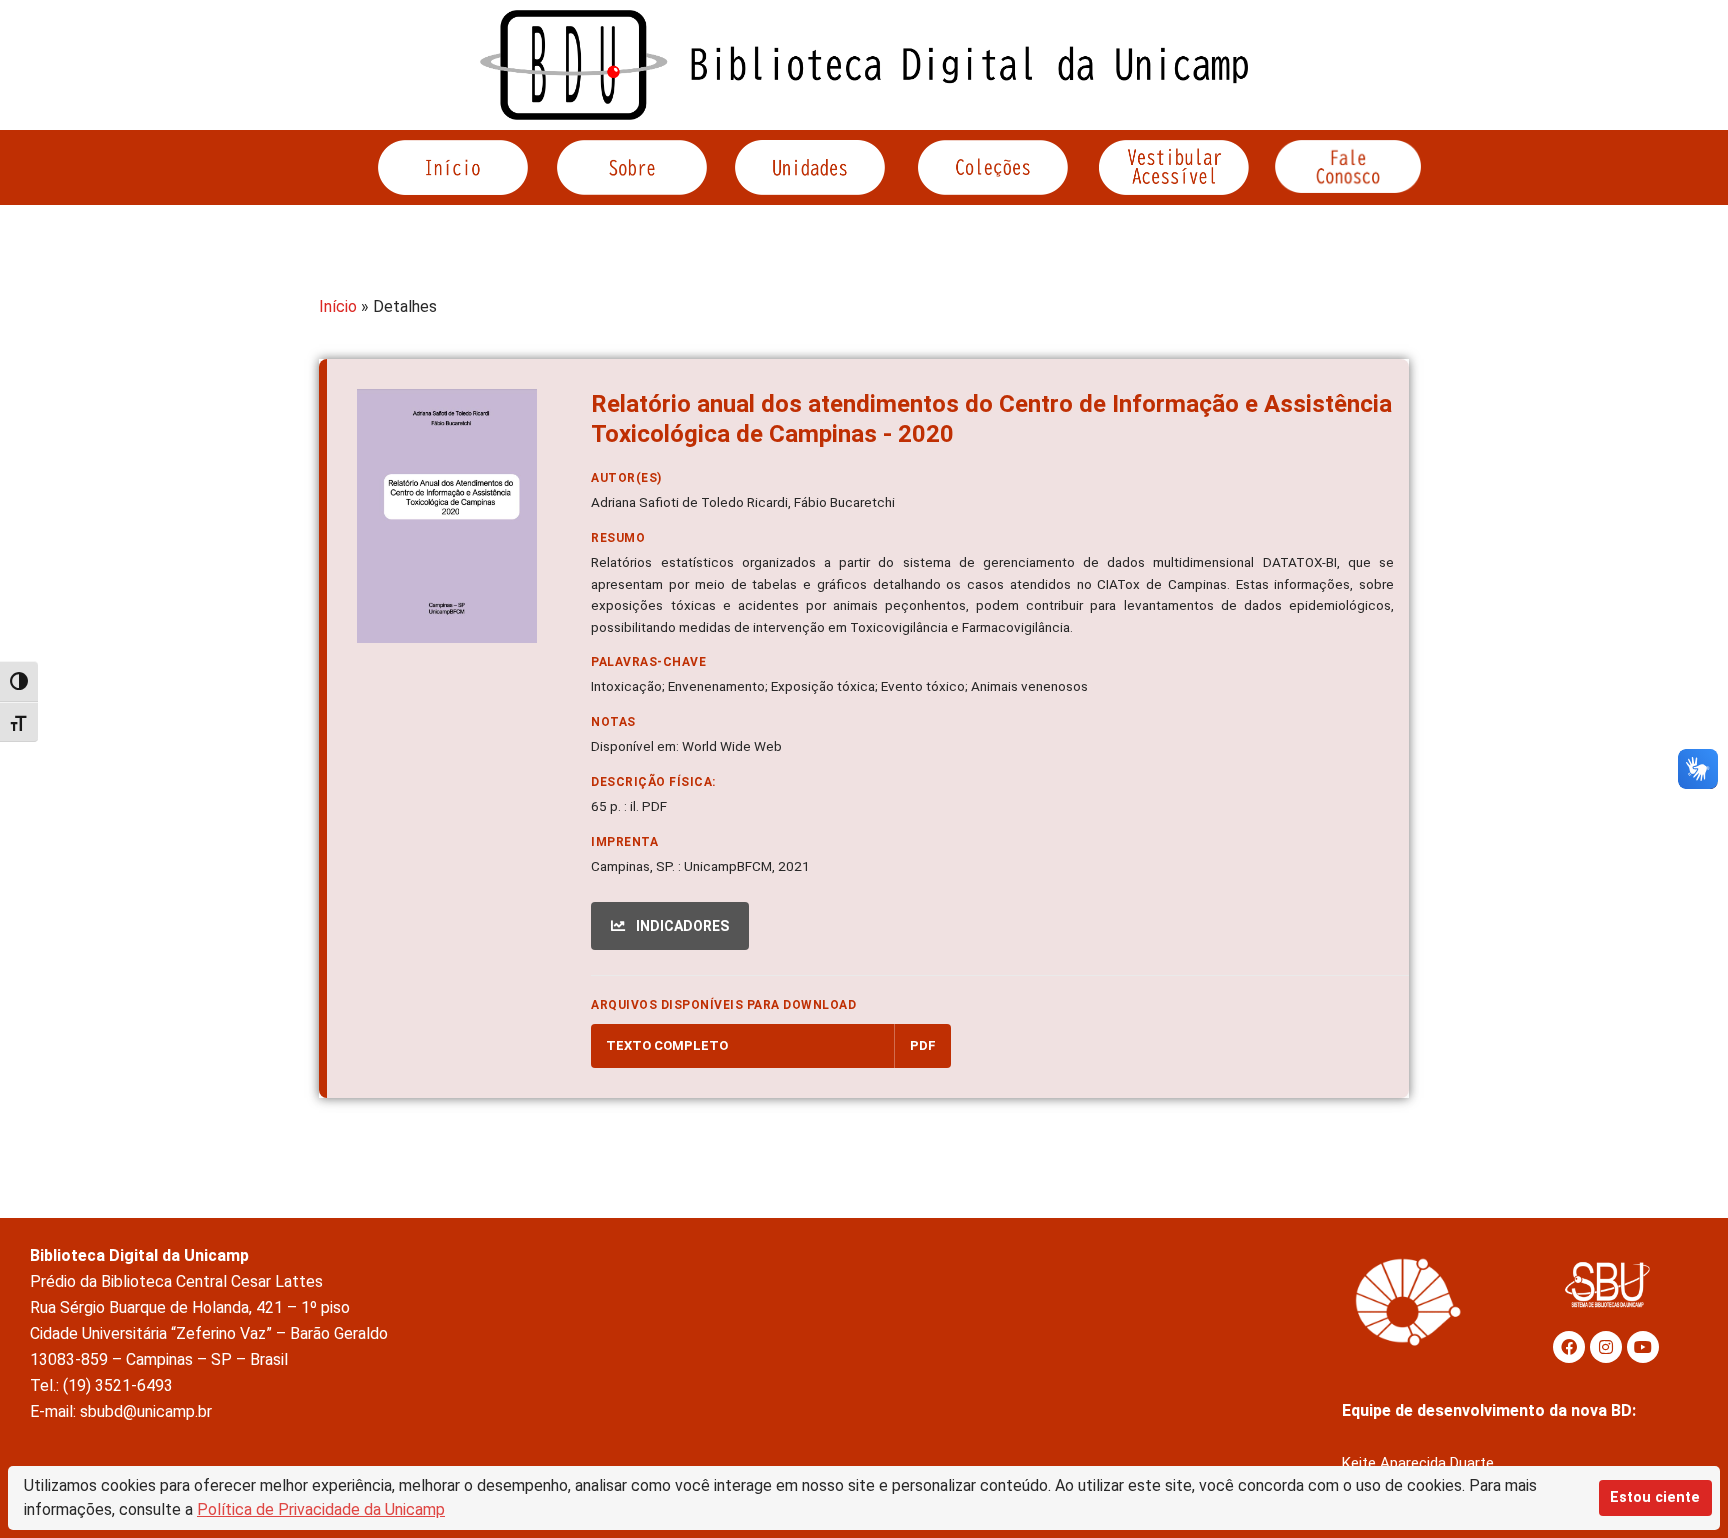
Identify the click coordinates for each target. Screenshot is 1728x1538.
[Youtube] (1643, 1347)
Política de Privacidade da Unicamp (321, 1509)
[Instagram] (1606, 1347)
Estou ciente (1655, 1497)
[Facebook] (1569, 1347)
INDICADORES (681, 926)
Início (338, 306)
